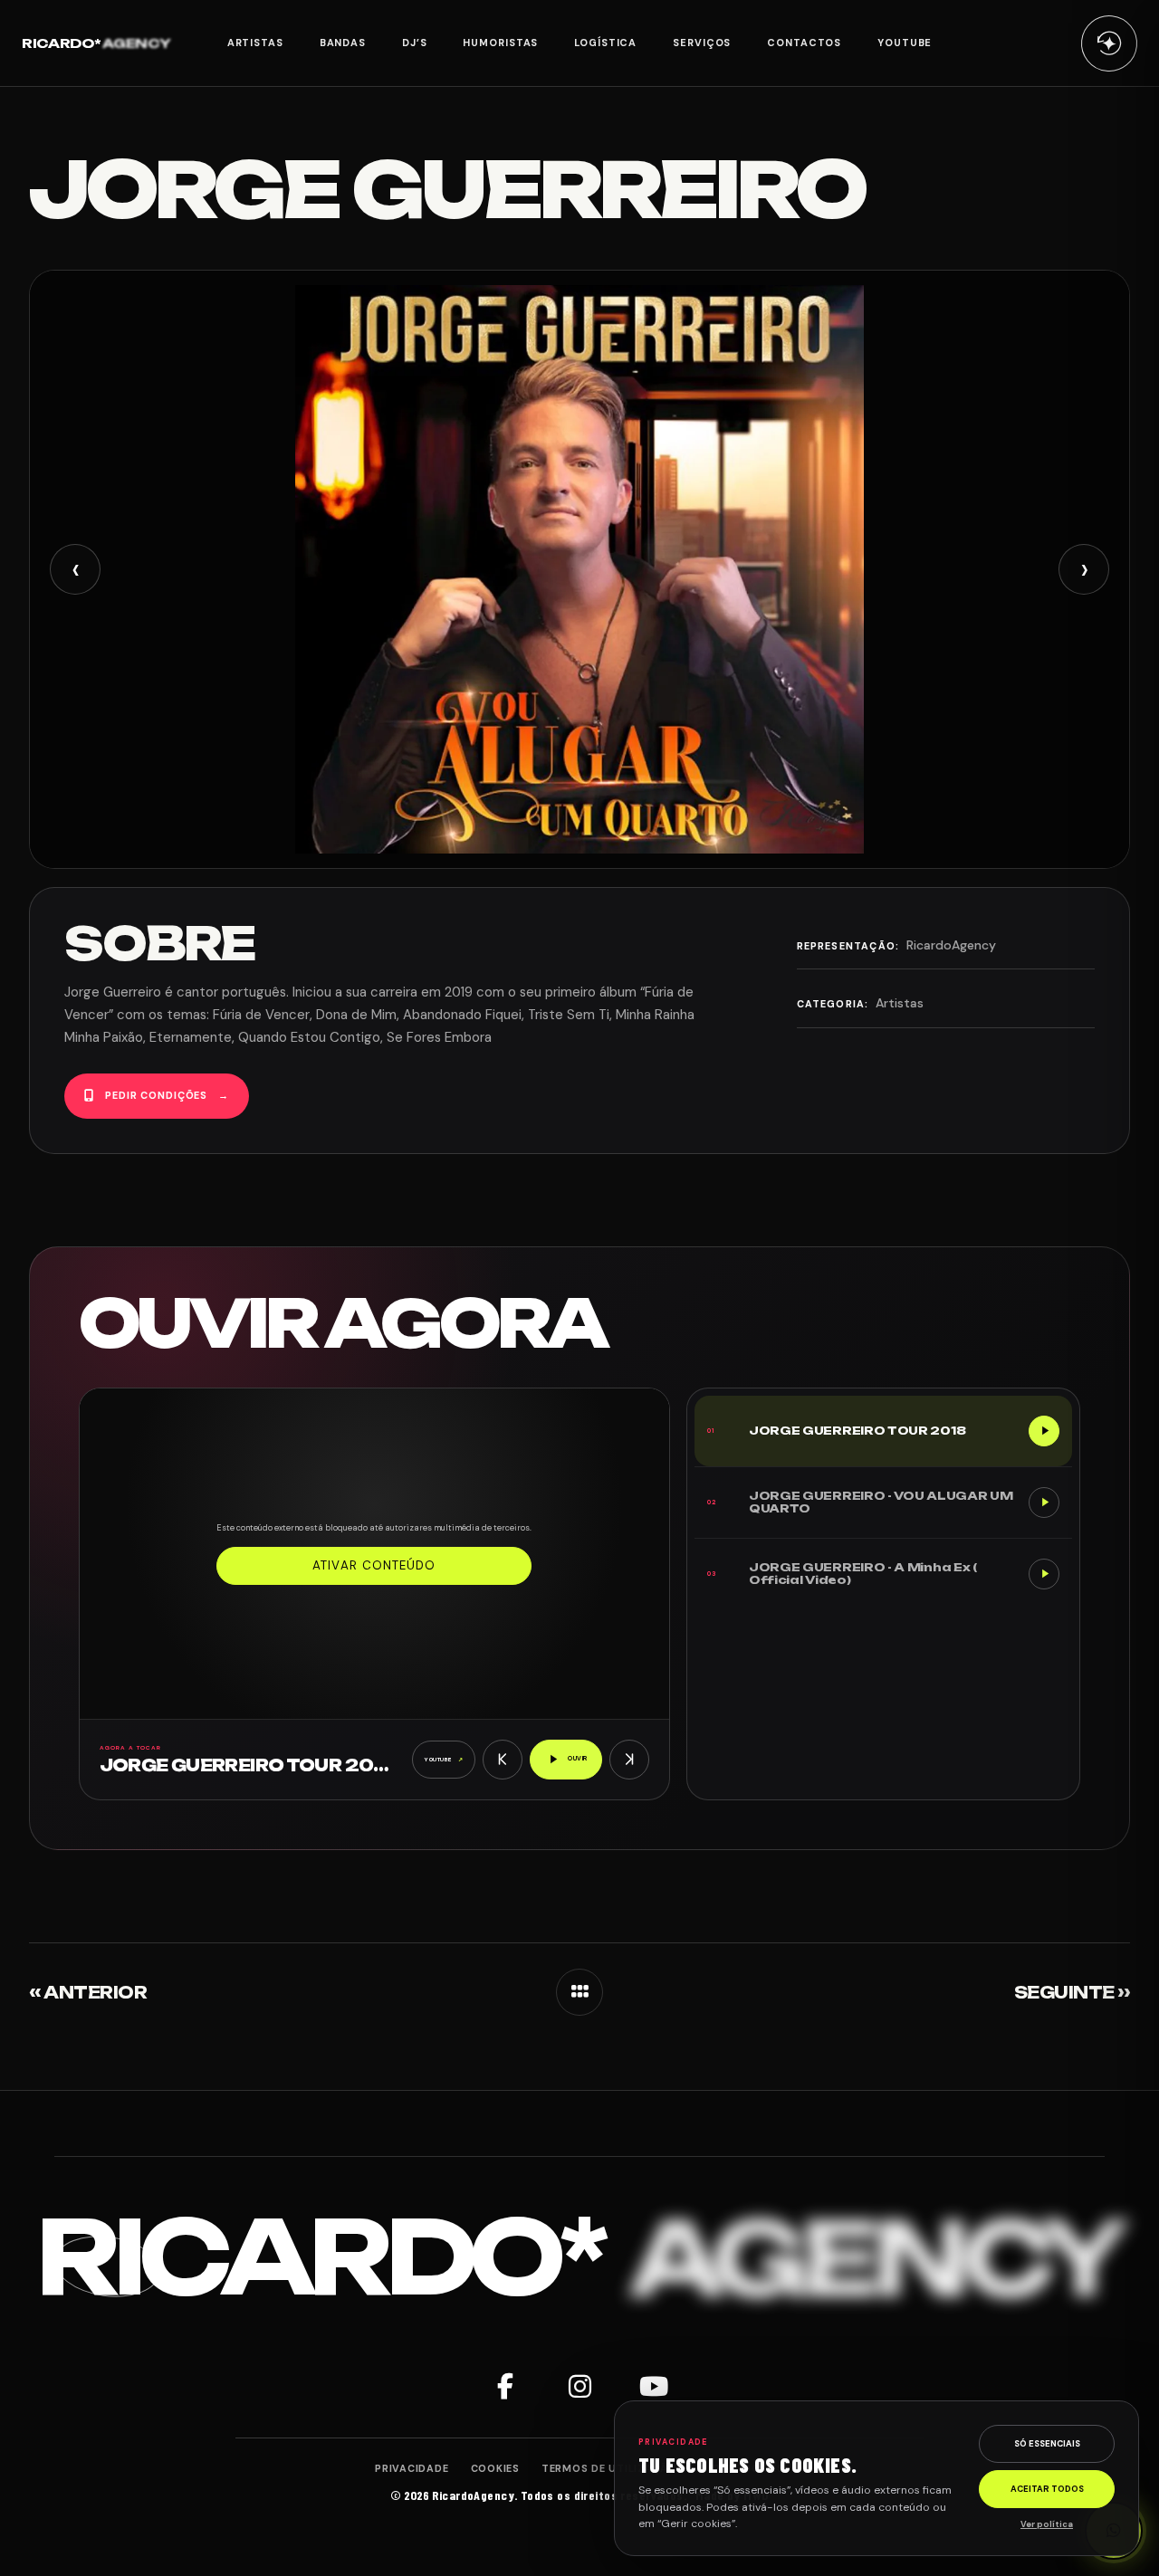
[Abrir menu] (1109, 43)
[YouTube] (654, 2387)
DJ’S (415, 43)
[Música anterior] (503, 1760)
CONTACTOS (804, 43)
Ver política (1047, 2524)
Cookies (495, 2468)
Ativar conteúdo (374, 1565)
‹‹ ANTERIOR (88, 1992)
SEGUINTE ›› (1072, 1992)
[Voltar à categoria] (579, 1992)
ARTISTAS (255, 43)
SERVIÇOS (702, 43)
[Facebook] (505, 2387)
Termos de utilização (609, 2468)
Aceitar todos (1047, 2489)
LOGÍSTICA (605, 43)
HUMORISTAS (500, 43)
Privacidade (412, 2468)
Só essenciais (1047, 2444)
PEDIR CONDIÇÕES (167, 1095)
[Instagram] (579, 2387)
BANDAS (343, 43)
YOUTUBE (905, 43)
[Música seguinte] (629, 1760)
